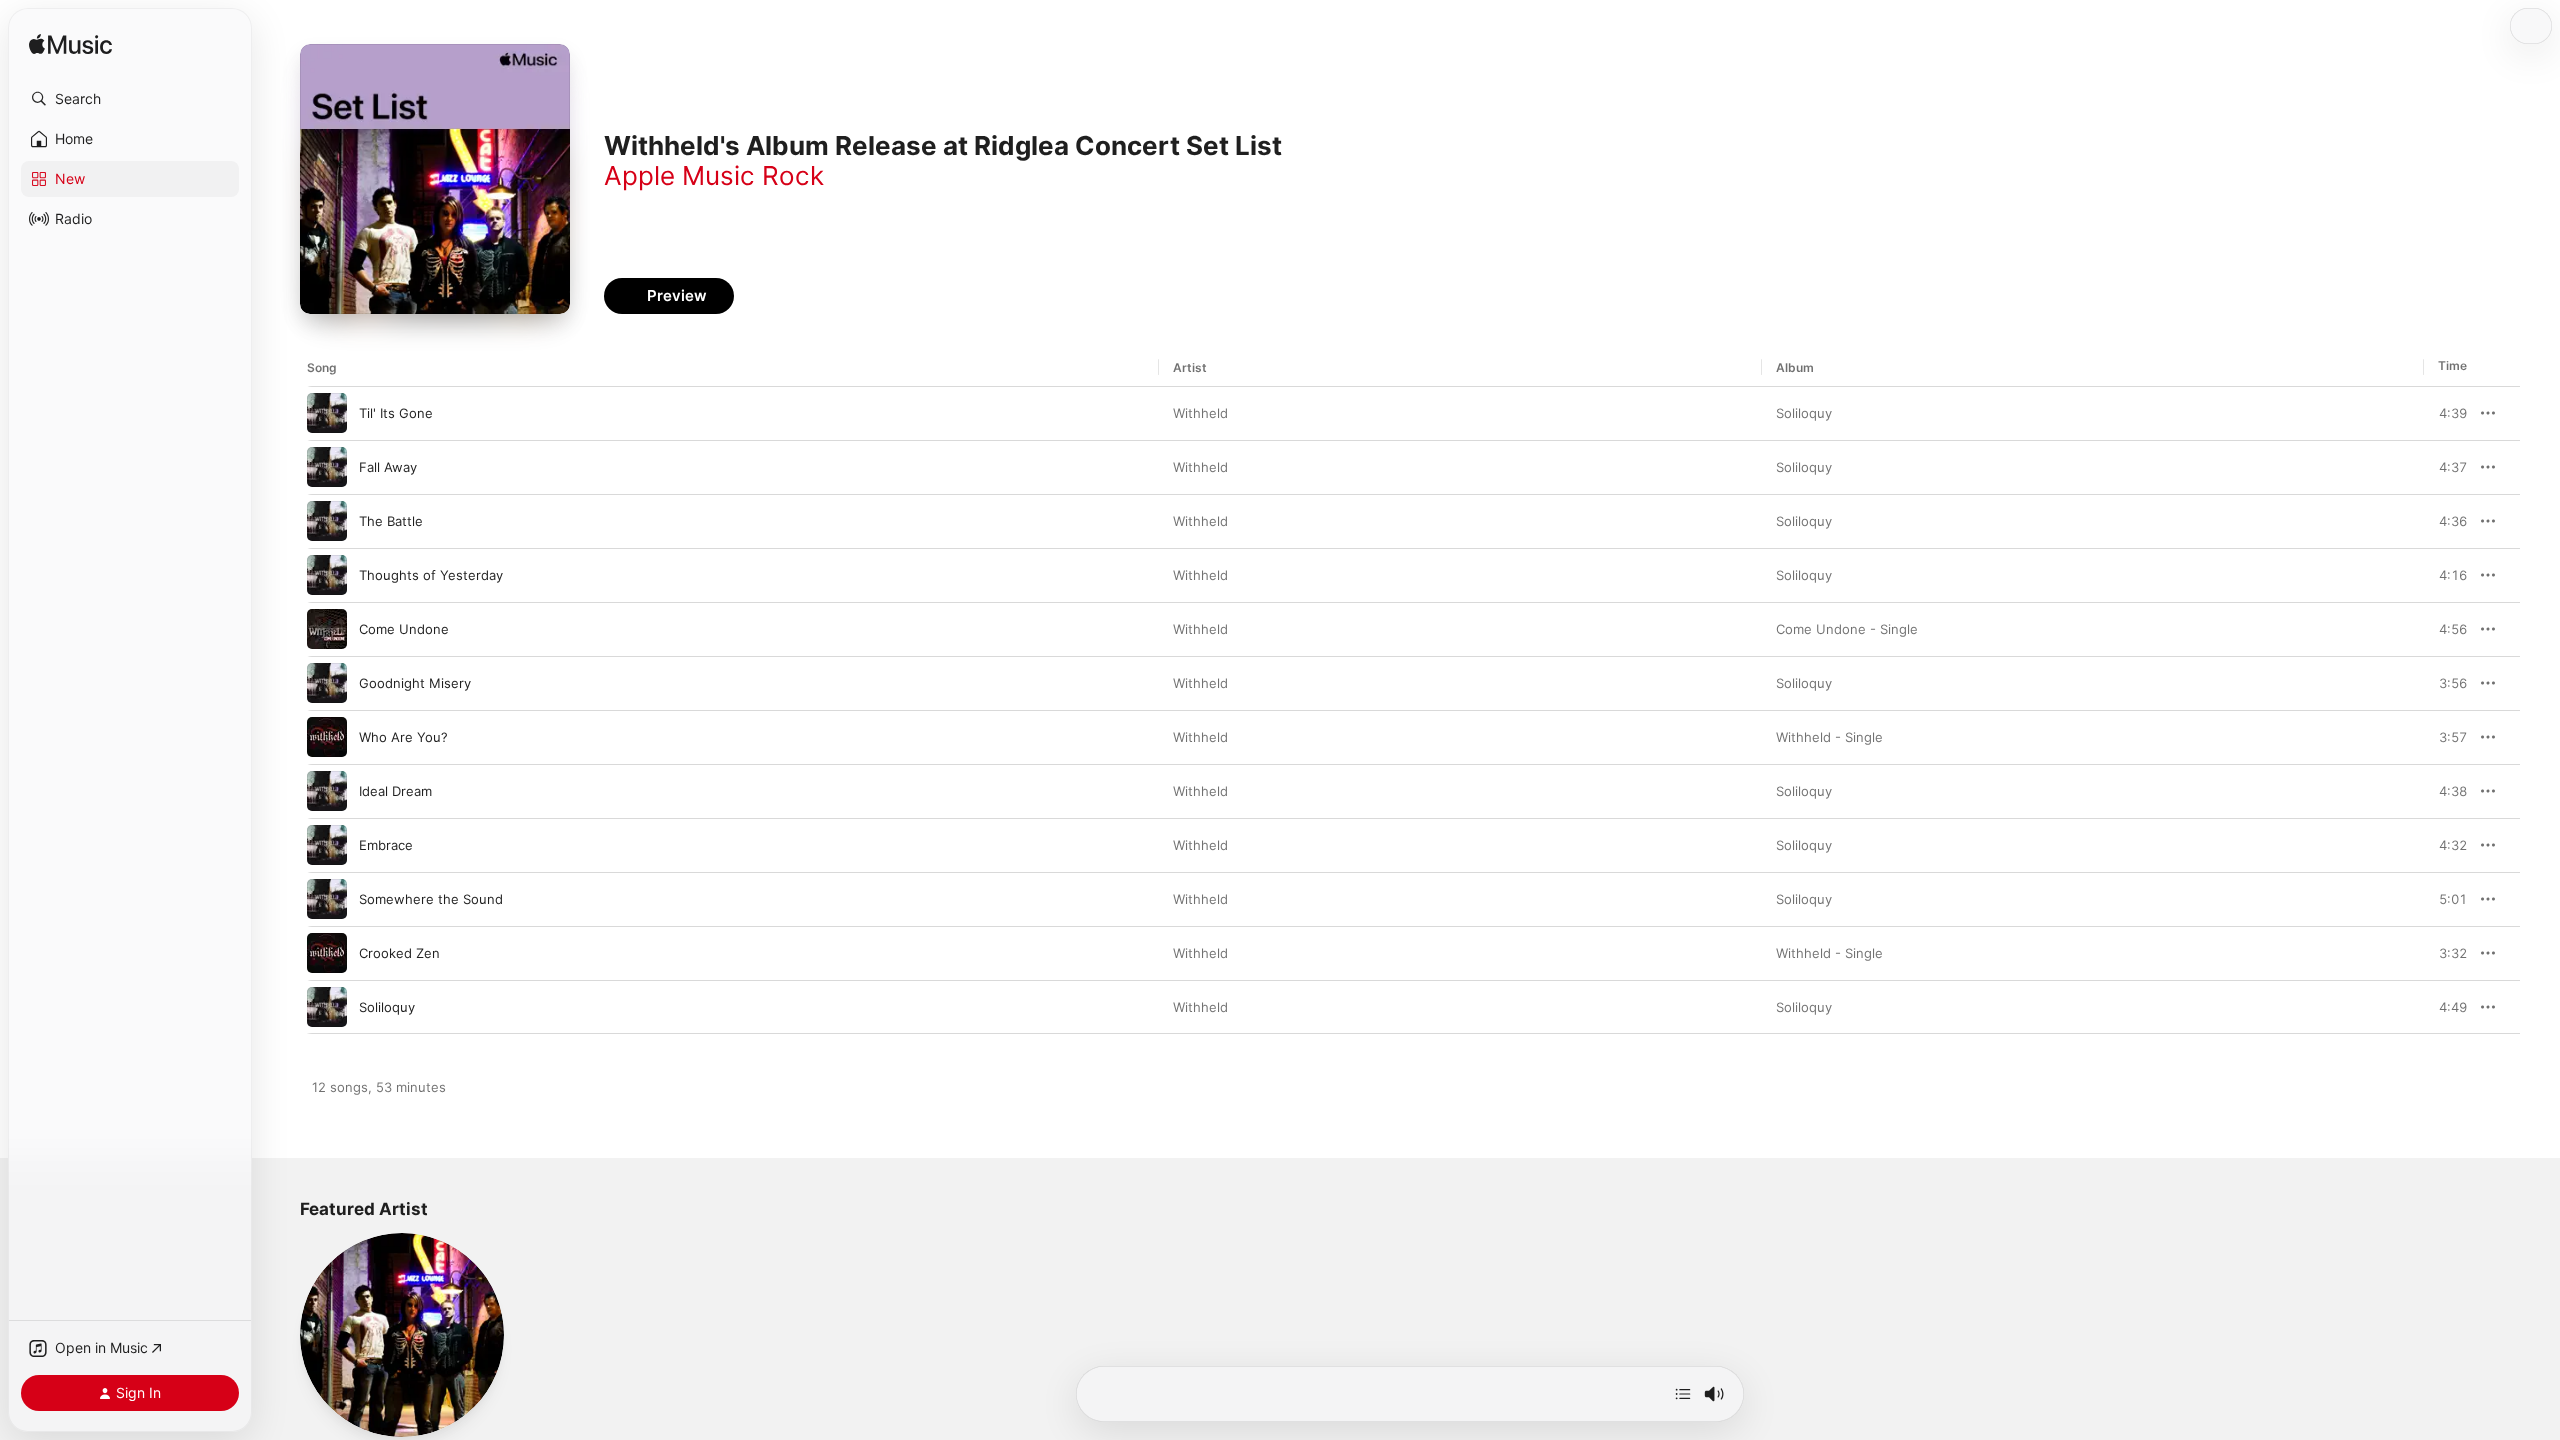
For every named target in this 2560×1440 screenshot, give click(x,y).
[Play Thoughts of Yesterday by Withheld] (327, 575)
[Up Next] (1683, 1394)
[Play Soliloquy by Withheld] (327, 1007)
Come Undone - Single (1847, 629)
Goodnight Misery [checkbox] (415, 683)
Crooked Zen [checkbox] (399, 953)
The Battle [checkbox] (391, 521)
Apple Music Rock (714, 175)
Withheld (1200, 413)
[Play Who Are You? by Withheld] (327, 737)
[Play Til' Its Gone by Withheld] (327, 413)
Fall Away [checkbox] (388, 467)
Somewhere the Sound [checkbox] (431, 899)
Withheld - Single (1829, 737)
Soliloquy (1804, 413)
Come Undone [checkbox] (404, 629)
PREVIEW (2445, 413)
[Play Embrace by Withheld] (327, 845)
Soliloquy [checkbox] (387, 1007)
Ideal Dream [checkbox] (395, 791)
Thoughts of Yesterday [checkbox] (431, 575)
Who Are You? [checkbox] (403, 737)
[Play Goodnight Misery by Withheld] (327, 683)
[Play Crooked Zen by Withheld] (327, 953)
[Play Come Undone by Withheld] (327, 629)
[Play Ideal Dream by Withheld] (327, 791)
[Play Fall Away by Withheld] (327, 467)
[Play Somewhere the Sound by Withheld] (327, 899)
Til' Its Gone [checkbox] (396, 413)
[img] (70, 45)
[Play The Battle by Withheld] (327, 521)
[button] (130, 99)
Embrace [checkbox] (386, 845)
